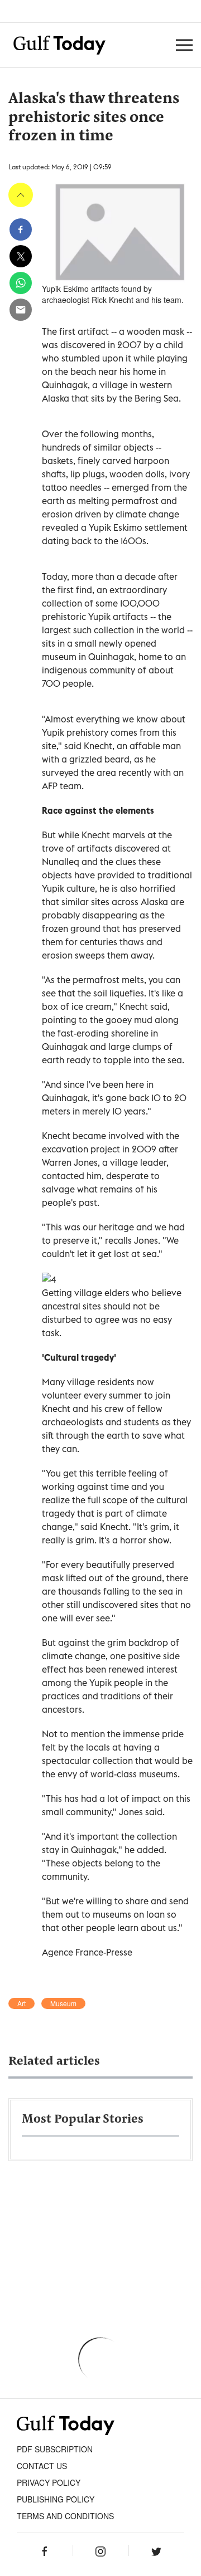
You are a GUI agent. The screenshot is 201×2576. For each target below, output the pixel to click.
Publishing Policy (56, 2499)
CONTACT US (42, 2466)
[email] (21, 310)
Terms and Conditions (65, 2516)
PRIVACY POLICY (49, 2482)
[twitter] (21, 256)
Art (21, 2003)
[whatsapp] (21, 283)
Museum (63, 2003)
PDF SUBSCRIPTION (55, 2449)
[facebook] (21, 229)
